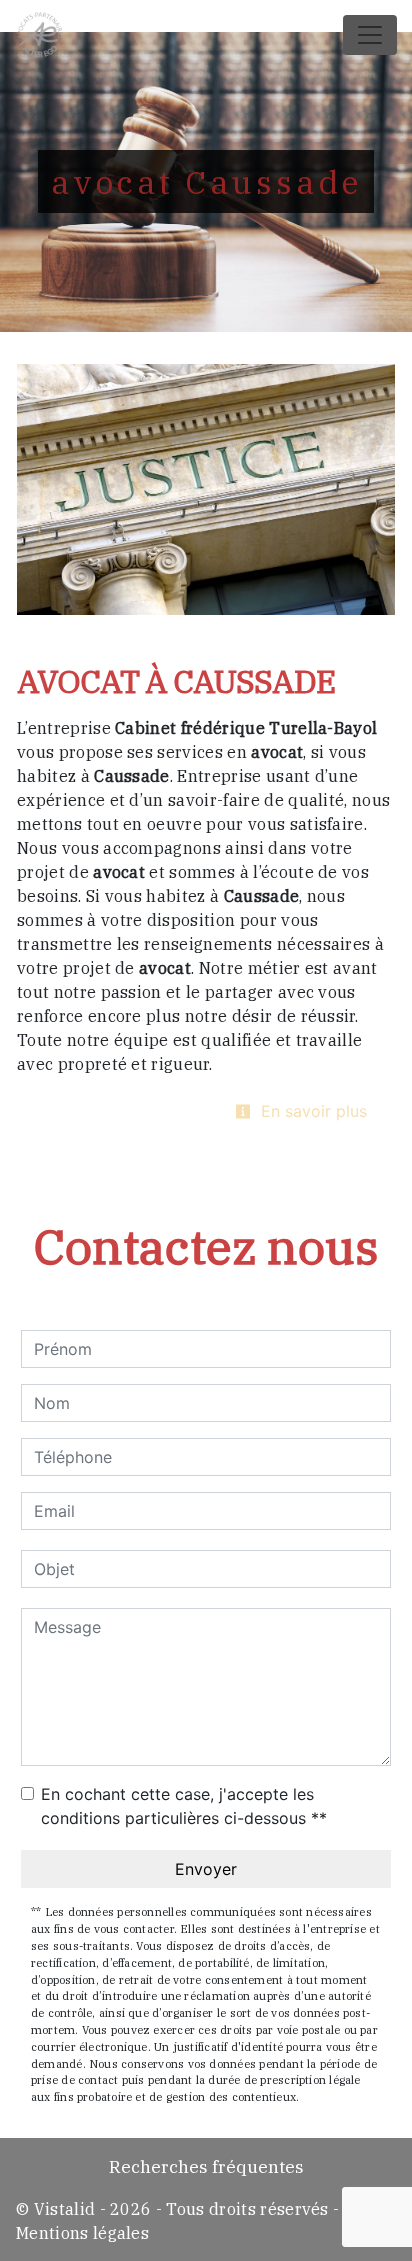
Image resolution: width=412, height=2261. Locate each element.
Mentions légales (82, 2233)
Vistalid (65, 2209)
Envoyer (206, 1869)
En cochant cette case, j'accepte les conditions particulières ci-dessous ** (184, 1806)
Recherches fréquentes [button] (206, 2166)
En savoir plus (311, 1111)
